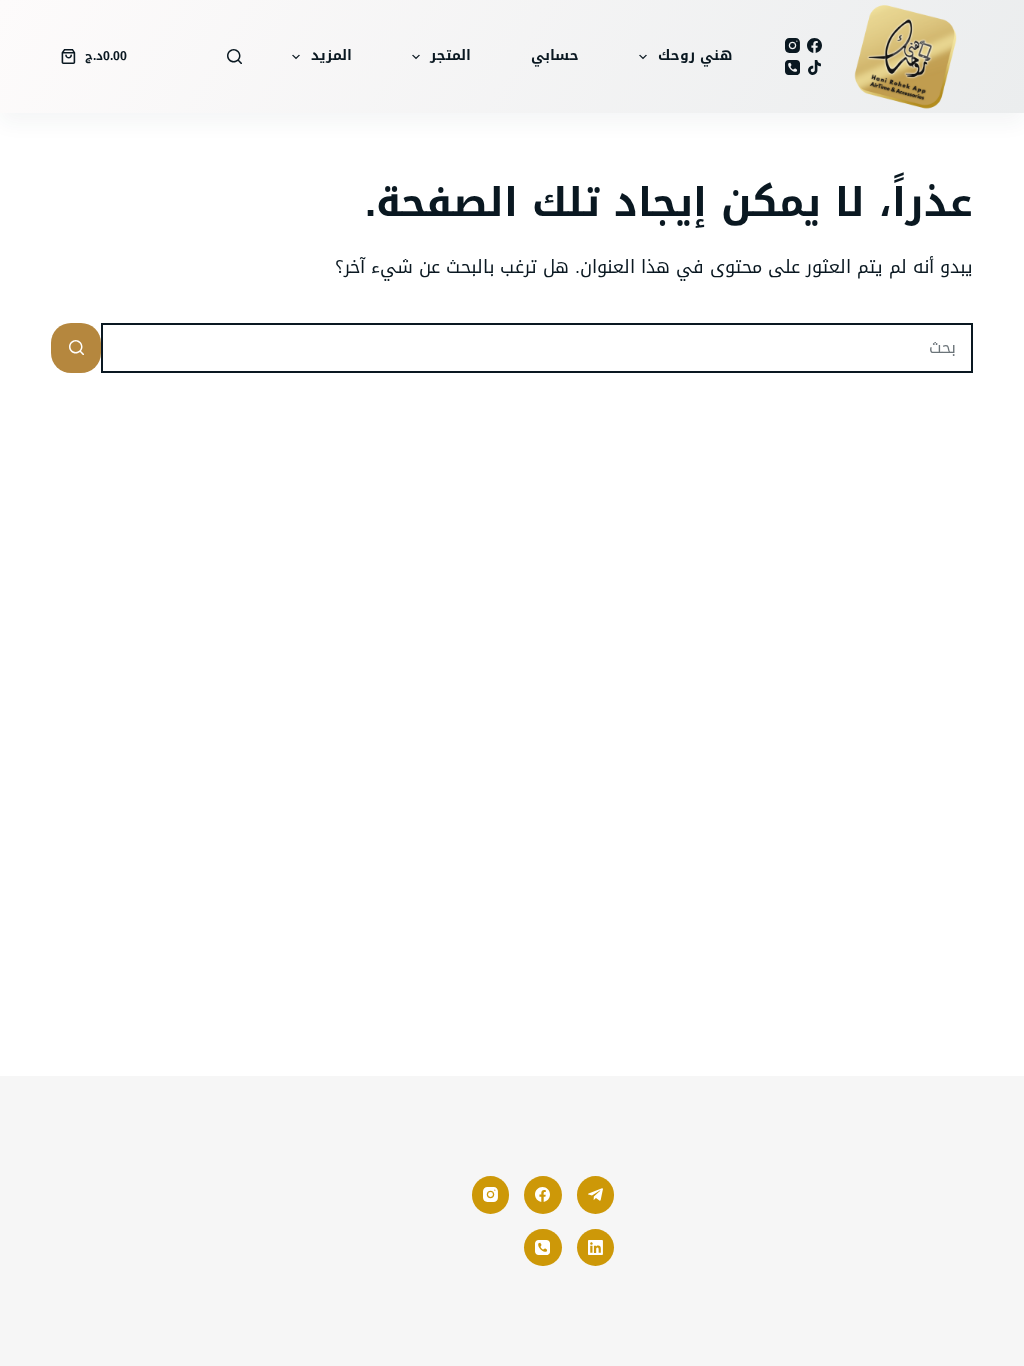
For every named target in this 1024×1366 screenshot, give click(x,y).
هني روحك (695, 55)
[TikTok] (814, 67)
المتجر (450, 55)
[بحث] (234, 56)
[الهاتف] (792, 67)
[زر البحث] (76, 348)
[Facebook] (814, 45)
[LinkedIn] (596, 1248)
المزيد (331, 55)
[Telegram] (596, 1195)
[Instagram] (792, 45)
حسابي (555, 55)
